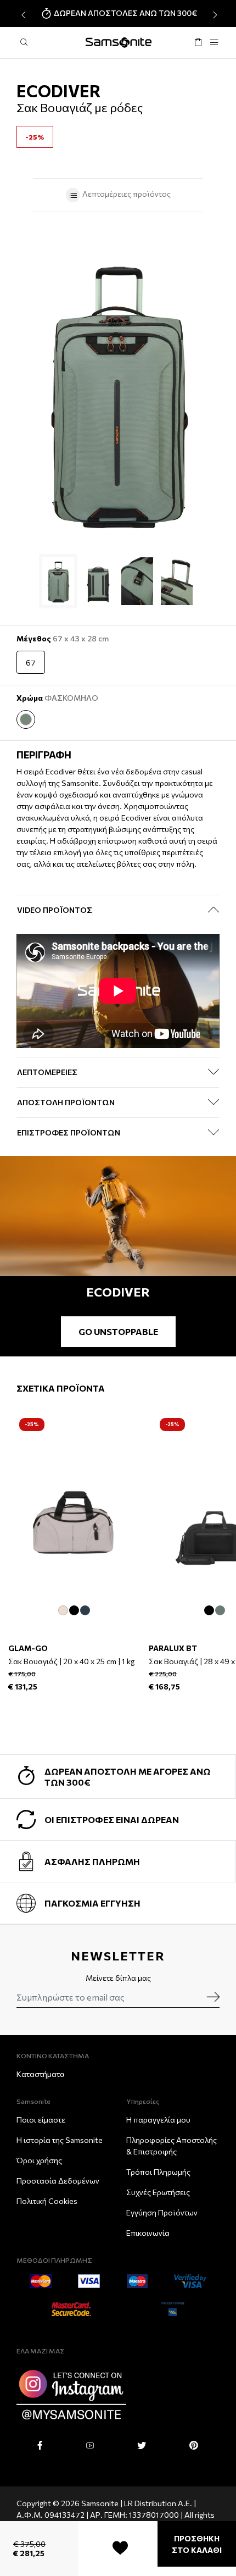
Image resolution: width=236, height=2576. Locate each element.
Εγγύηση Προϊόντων (162, 2212)
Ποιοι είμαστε (41, 2120)
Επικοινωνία (148, 2233)
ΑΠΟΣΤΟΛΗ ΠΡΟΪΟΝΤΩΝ (66, 1102)
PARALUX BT (173, 1648)
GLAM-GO (28, 1648)
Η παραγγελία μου (158, 2120)
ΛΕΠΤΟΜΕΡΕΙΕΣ (47, 1072)
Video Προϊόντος (55, 910)
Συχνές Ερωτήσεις (158, 2192)
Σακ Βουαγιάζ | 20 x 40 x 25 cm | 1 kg (71, 1661)
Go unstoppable (118, 1331)
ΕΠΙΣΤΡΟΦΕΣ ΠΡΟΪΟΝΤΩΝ (69, 1132)
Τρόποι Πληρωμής (158, 2172)
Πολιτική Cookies (47, 2201)
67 (31, 663)
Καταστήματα (41, 2074)
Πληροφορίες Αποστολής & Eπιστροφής (172, 2146)
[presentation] (22, 15)
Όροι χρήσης (39, 2160)
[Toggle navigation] (214, 43)
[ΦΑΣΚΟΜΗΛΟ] (26, 719)
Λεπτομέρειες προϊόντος (126, 194)
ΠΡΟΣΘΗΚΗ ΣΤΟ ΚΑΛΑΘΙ (197, 2544)
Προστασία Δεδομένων (58, 2181)
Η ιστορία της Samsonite (60, 2140)
